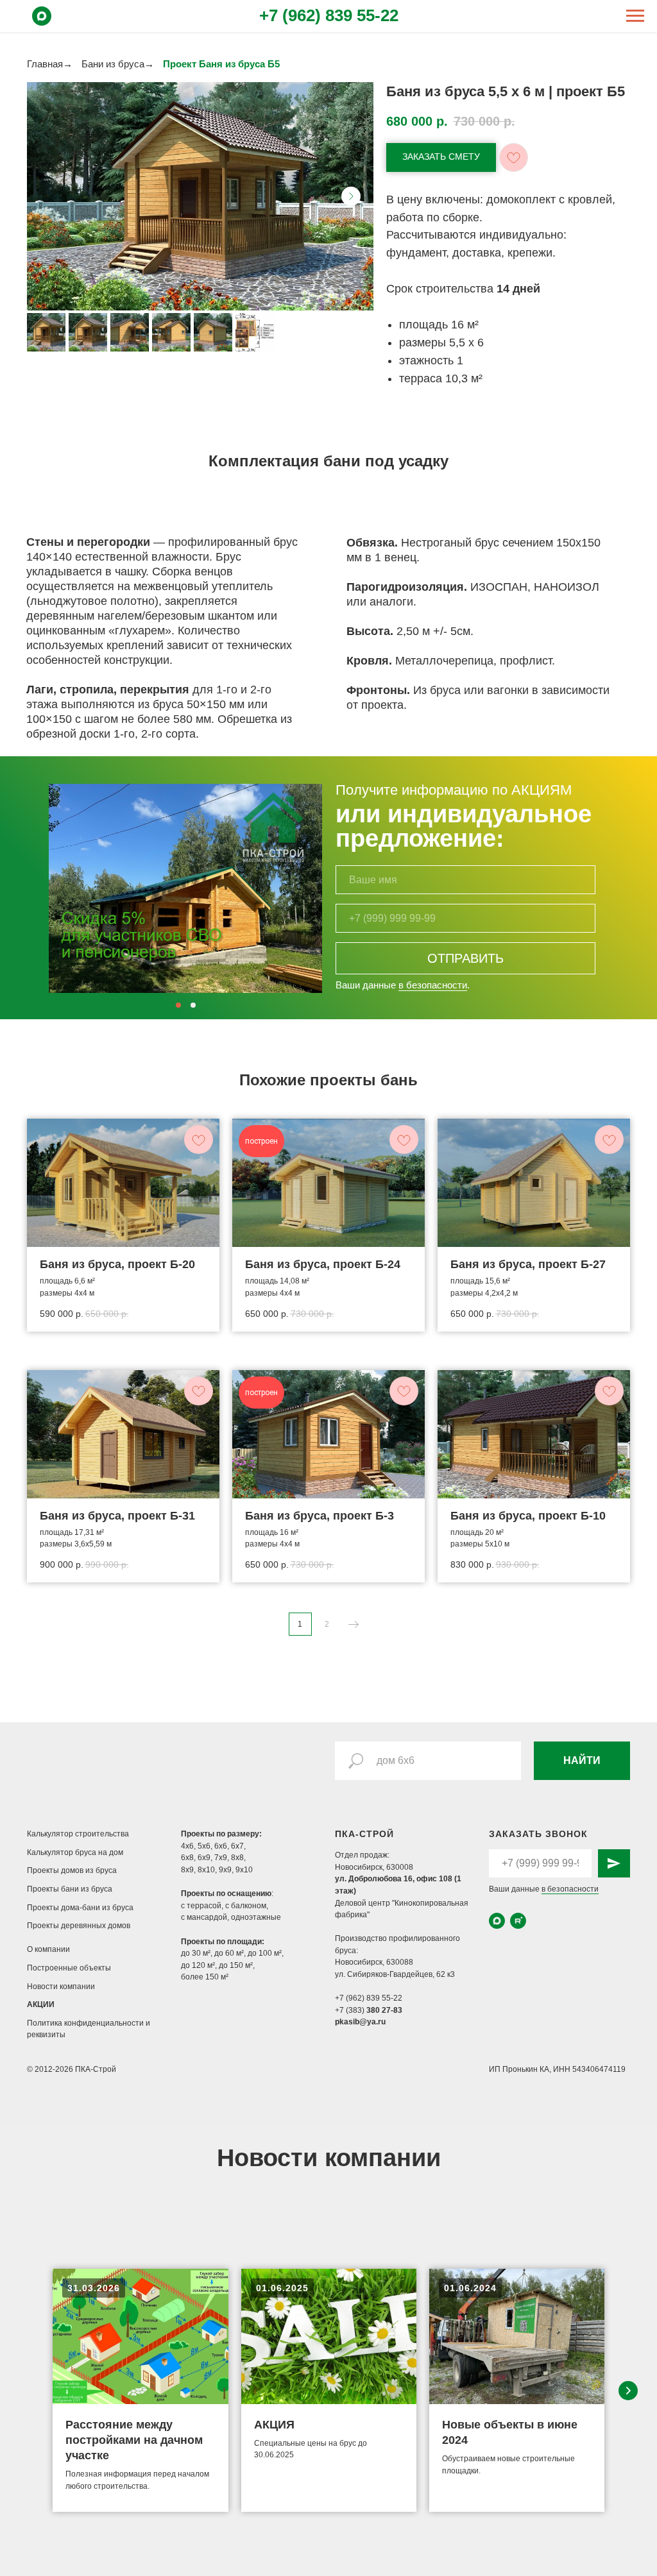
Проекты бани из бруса (70, 1889)
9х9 (225, 1870)
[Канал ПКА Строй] (518, 1921)
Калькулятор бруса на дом (75, 1852)
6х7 (237, 1846)
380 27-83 (384, 2010)
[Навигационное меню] (635, 16)
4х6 (187, 1846)
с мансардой (204, 1917)
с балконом (246, 1906)
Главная (45, 64)
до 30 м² (196, 1953)
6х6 (221, 1846)
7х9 (221, 1858)
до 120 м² (198, 1965)
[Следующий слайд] (351, 196)
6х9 (204, 1858)
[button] (441, 157)
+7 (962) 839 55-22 (329, 15)
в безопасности (433, 985)
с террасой (201, 1906)
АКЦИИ (41, 2004)
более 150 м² (205, 1977)
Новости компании (61, 1987)
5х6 (204, 1846)
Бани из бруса (113, 64)
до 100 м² (265, 1953)
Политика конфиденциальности (86, 2023)
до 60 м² (229, 1953)
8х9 (187, 1870)
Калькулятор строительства (78, 1834)
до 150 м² (236, 1965)
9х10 (244, 1870)
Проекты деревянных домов (79, 1926)
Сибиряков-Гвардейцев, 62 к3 (401, 1974)
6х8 (187, 1858)
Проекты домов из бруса (72, 1870)
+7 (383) (351, 2010)
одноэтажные (256, 1917)
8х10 (206, 1870)
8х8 (237, 1858)
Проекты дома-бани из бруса (80, 1908)
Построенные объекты (69, 1968)
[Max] (42, 22)
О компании (48, 1949)
